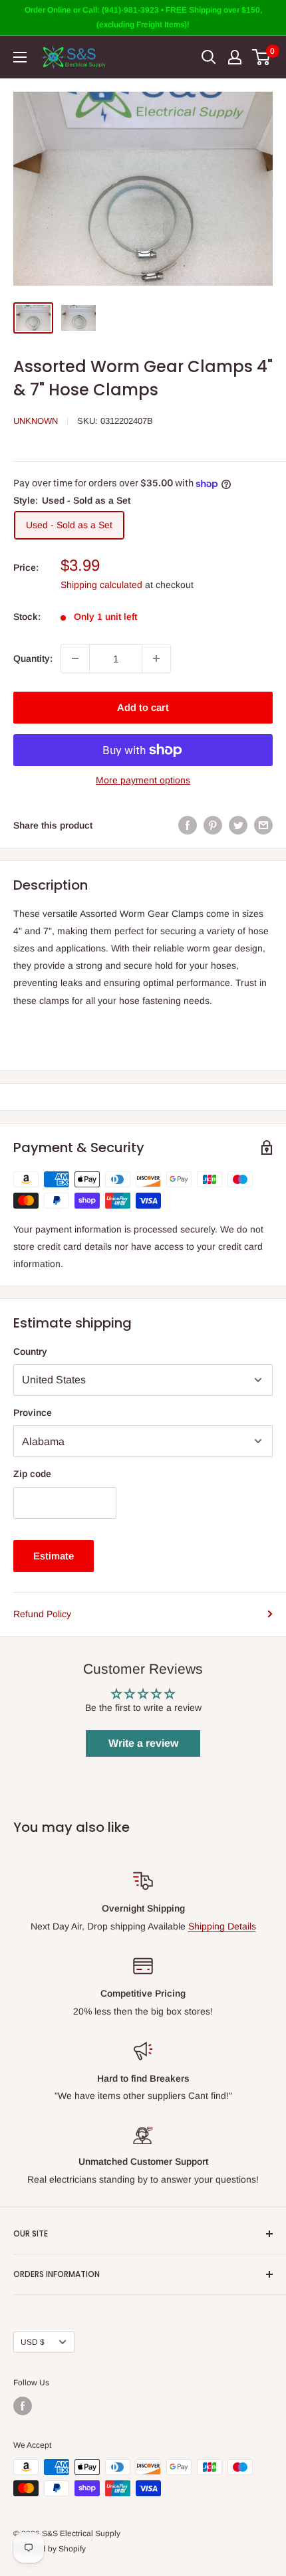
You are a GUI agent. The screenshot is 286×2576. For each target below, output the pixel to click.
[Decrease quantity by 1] (75, 658)
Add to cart (143, 707)
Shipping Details (222, 1926)
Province (33, 1413)
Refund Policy (42, 1614)
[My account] (235, 57)
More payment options (143, 780)
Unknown (36, 421)
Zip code (32, 1474)
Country (30, 1351)
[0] (262, 57)
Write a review (143, 1743)
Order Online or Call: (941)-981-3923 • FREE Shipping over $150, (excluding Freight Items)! (143, 17)
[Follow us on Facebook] (23, 2406)
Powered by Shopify (50, 2549)
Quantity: (33, 658)
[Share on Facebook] (188, 825)
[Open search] (209, 57)
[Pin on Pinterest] (213, 825)
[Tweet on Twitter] (238, 825)
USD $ (33, 2342)
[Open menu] (20, 57)
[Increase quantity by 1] (156, 658)
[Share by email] (263, 825)
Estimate (54, 1556)
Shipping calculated (101, 585)
